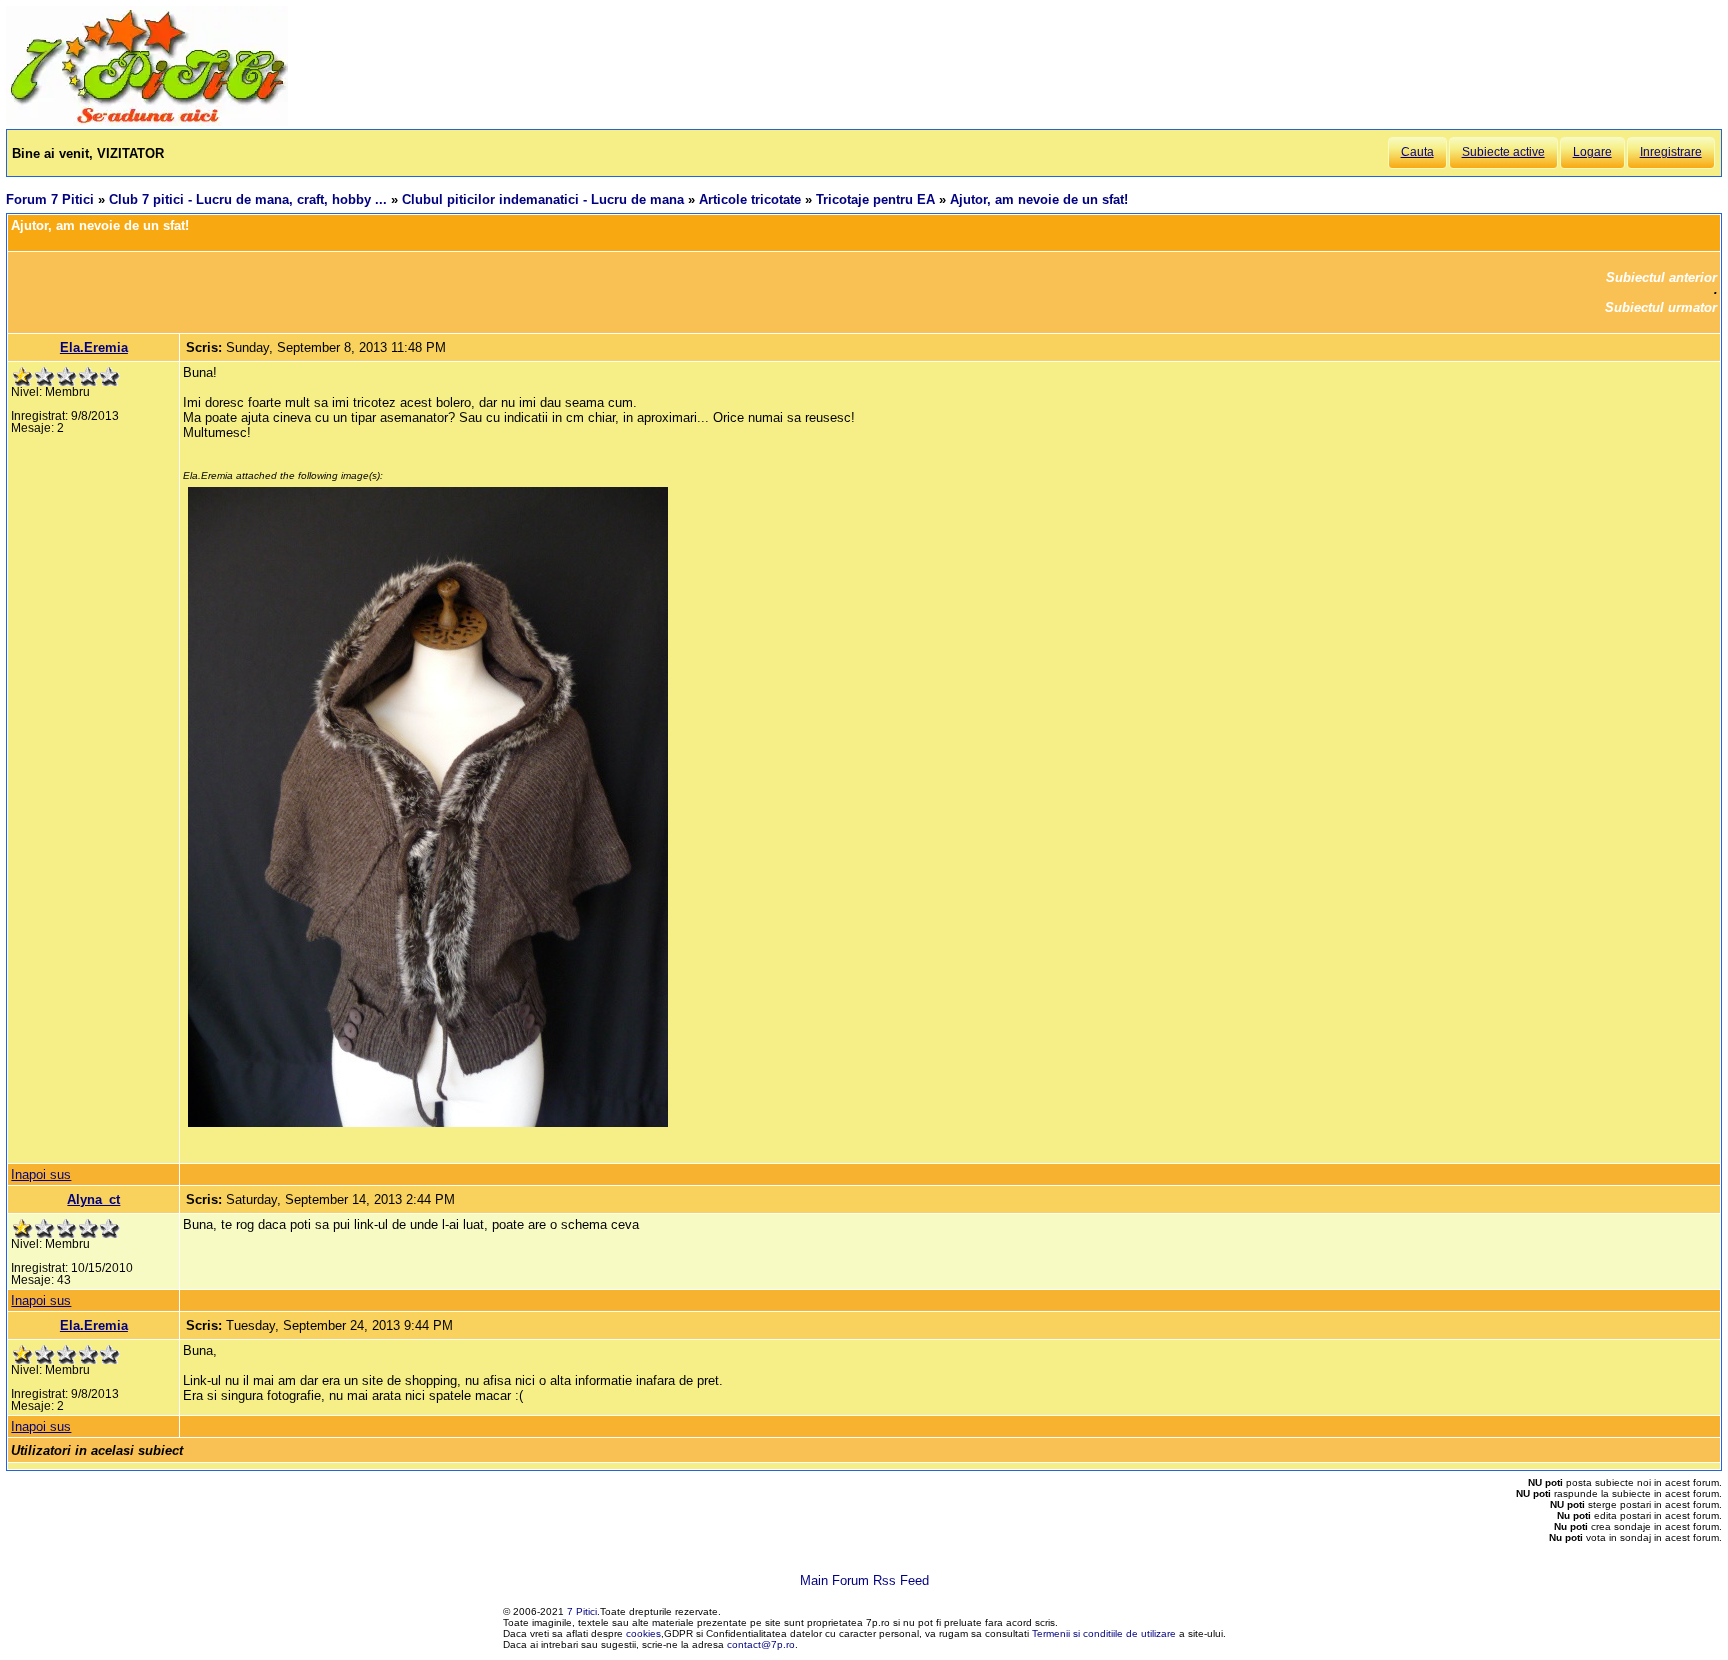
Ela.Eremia (94, 347)
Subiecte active (1503, 152)
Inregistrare (1671, 152)
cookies (643, 1633)
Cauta (1417, 152)
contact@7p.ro (761, 1644)
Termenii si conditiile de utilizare (1104, 1633)
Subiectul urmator (1661, 307)
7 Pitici (582, 1611)
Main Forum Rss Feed (864, 1580)
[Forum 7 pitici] (147, 121)
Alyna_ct (93, 1199)
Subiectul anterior (1661, 277)
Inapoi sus (41, 1174)
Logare (1592, 152)
